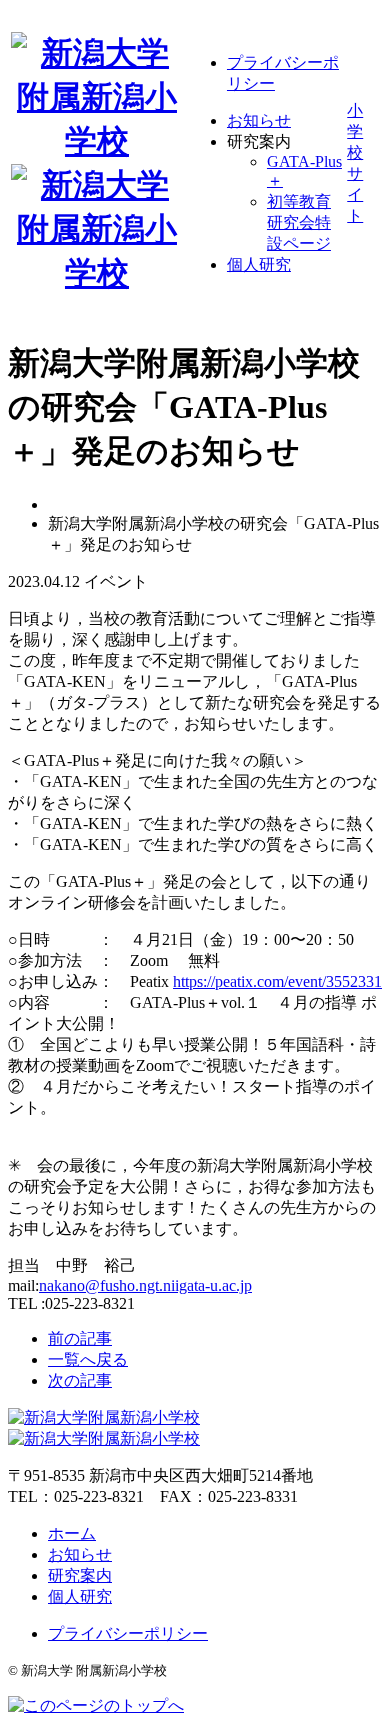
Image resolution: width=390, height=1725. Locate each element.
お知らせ (259, 120)
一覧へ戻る (88, 1359)
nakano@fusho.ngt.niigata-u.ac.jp (145, 1285)
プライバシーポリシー (128, 1633)
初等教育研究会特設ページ (299, 222)
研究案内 (80, 1575)
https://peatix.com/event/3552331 (277, 981)
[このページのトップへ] (96, 1705)
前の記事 (80, 1338)
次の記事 (80, 1380)
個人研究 (259, 264)
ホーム (72, 1533)
